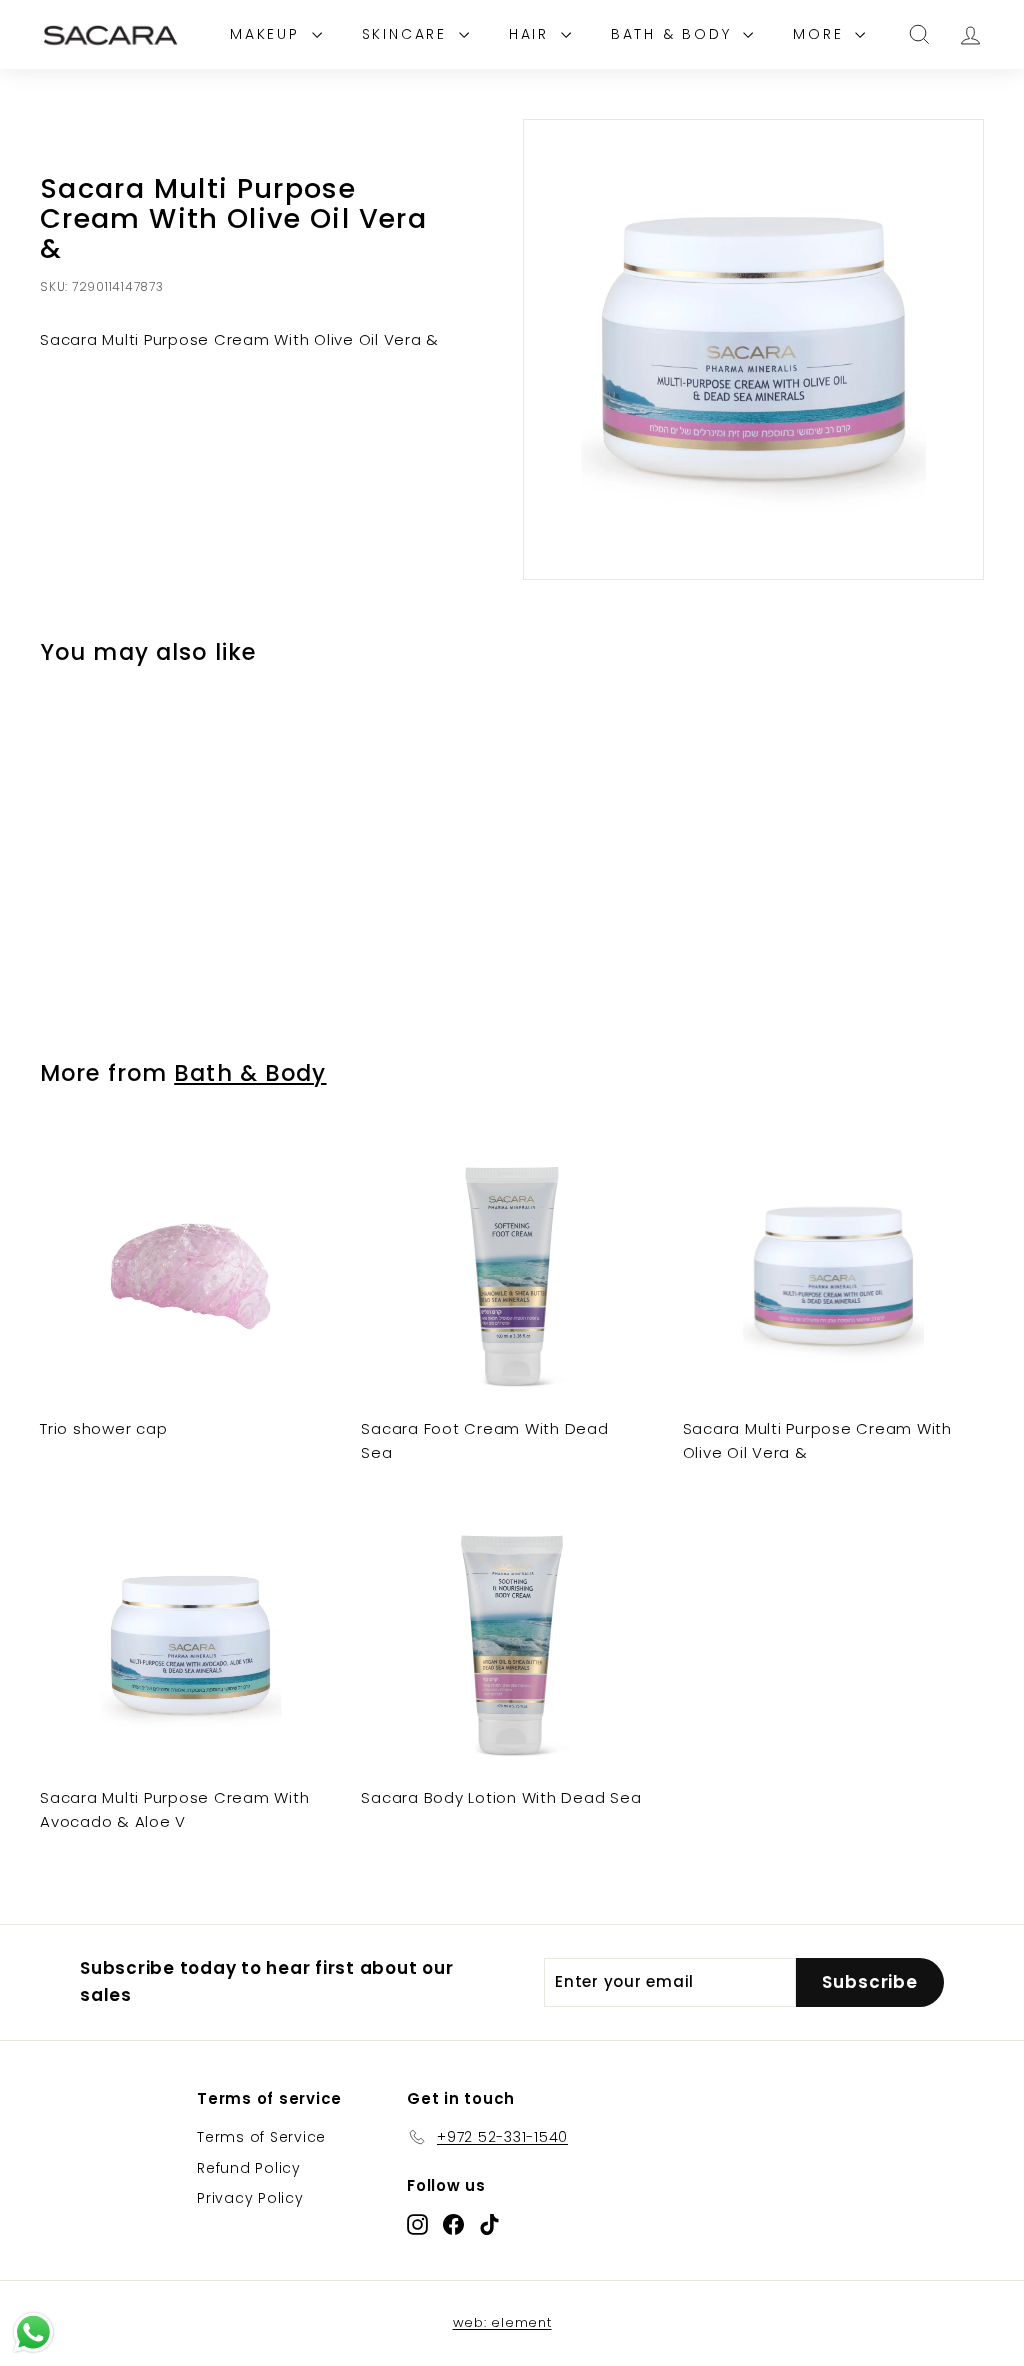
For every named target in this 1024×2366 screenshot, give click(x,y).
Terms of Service (261, 2137)
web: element (502, 2322)
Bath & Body (675, 34)
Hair (532, 34)
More (821, 34)
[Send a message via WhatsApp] (33, 2332)
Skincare (408, 34)
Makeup (268, 34)
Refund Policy (249, 2168)
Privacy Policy (250, 2198)
